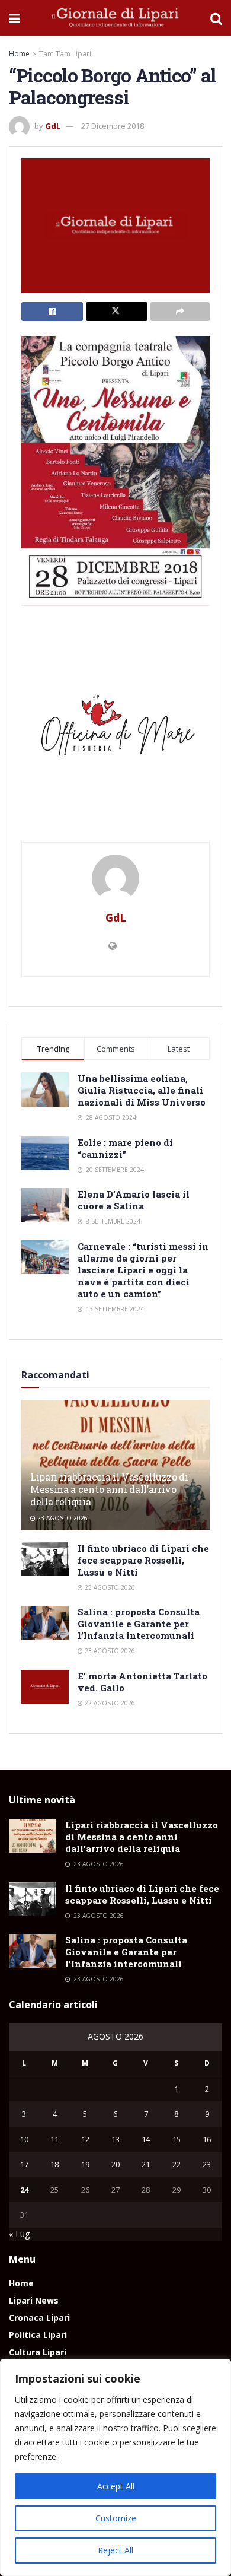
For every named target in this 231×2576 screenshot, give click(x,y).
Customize (116, 2518)
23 (207, 2164)
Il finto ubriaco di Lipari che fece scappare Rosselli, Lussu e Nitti (143, 1560)
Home (19, 54)
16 (207, 2139)
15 (177, 2139)
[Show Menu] (15, 18)
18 (54, 2164)
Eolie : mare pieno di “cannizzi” (125, 1148)
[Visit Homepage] (115, 18)
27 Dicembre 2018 (113, 126)
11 (54, 2139)
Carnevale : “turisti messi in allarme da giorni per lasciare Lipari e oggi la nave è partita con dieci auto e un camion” (143, 1270)
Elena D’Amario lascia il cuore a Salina (134, 1200)
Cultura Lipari (38, 2352)
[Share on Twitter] (117, 312)
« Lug (19, 2234)
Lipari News (34, 2300)
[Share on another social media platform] (180, 312)
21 (146, 2164)
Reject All (115, 2550)
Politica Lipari (38, 2335)
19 (85, 2164)
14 (146, 2139)
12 (85, 2139)
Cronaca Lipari (39, 2318)
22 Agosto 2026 (109, 1703)
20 (115, 2164)
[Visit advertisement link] (115, 730)
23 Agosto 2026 (62, 1518)
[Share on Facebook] (52, 312)
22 (177, 2164)
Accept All (116, 2486)
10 (24, 2139)
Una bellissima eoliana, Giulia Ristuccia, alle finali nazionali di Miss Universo (142, 1090)
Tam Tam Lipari (65, 54)
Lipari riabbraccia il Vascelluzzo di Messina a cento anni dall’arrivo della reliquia (109, 1489)
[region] (115, 2467)
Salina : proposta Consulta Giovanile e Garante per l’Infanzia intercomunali (139, 1624)
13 (115, 2139)
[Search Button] (216, 18)
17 (24, 2164)
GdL (53, 126)
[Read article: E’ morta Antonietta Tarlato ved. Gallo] (45, 1687)
